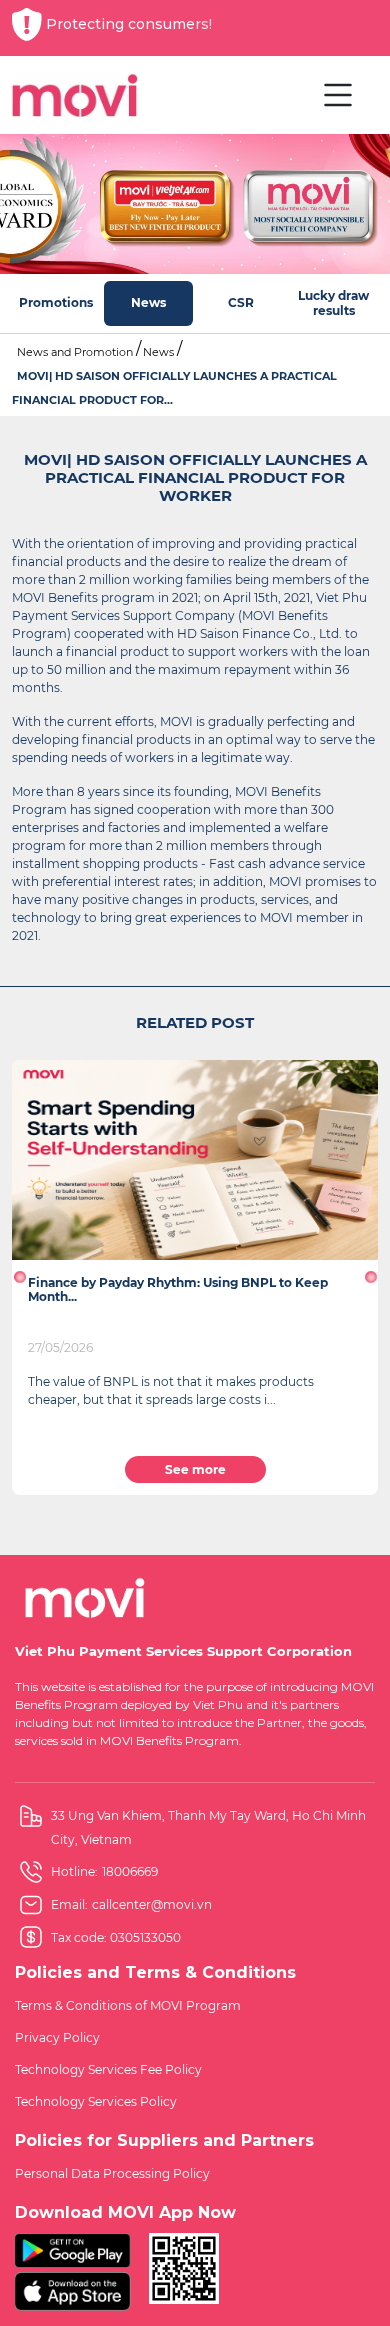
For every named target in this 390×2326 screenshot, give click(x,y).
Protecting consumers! (129, 24)
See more (195, 1469)
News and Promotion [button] (75, 352)
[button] (19, 1277)
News (158, 352)
